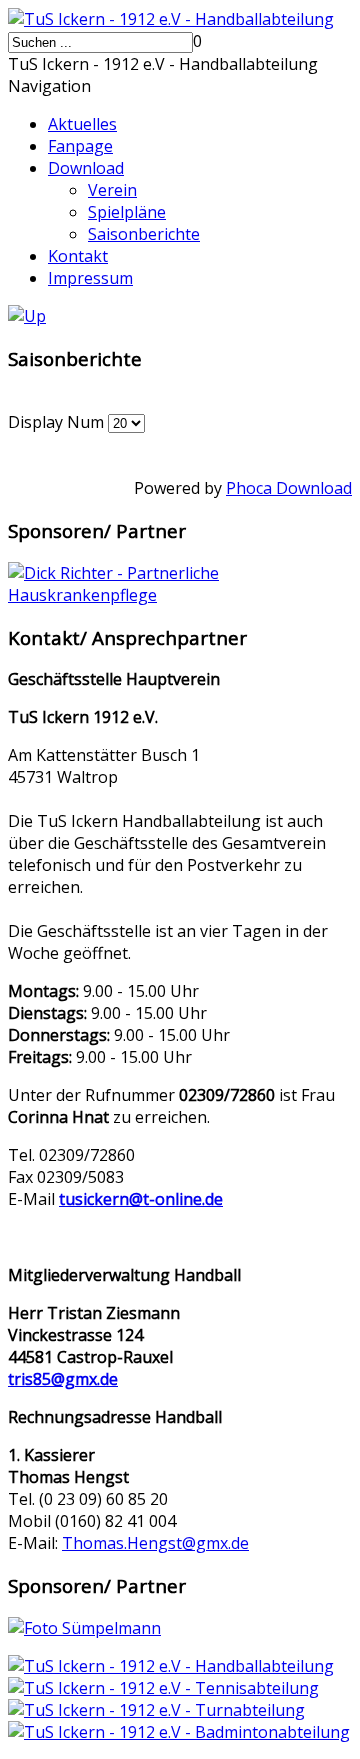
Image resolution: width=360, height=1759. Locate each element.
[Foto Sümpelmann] (84, 1628)
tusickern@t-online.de (141, 1199)
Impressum (90, 278)
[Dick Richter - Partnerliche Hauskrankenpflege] (180, 595)
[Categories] (27, 316)
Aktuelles (82, 124)
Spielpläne (127, 212)
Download (86, 168)
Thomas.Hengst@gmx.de (155, 1543)
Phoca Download (289, 488)
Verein (112, 190)
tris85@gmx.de (63, 1379)
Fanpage (80, 146)
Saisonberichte (144, 234)
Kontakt (78, 256)
